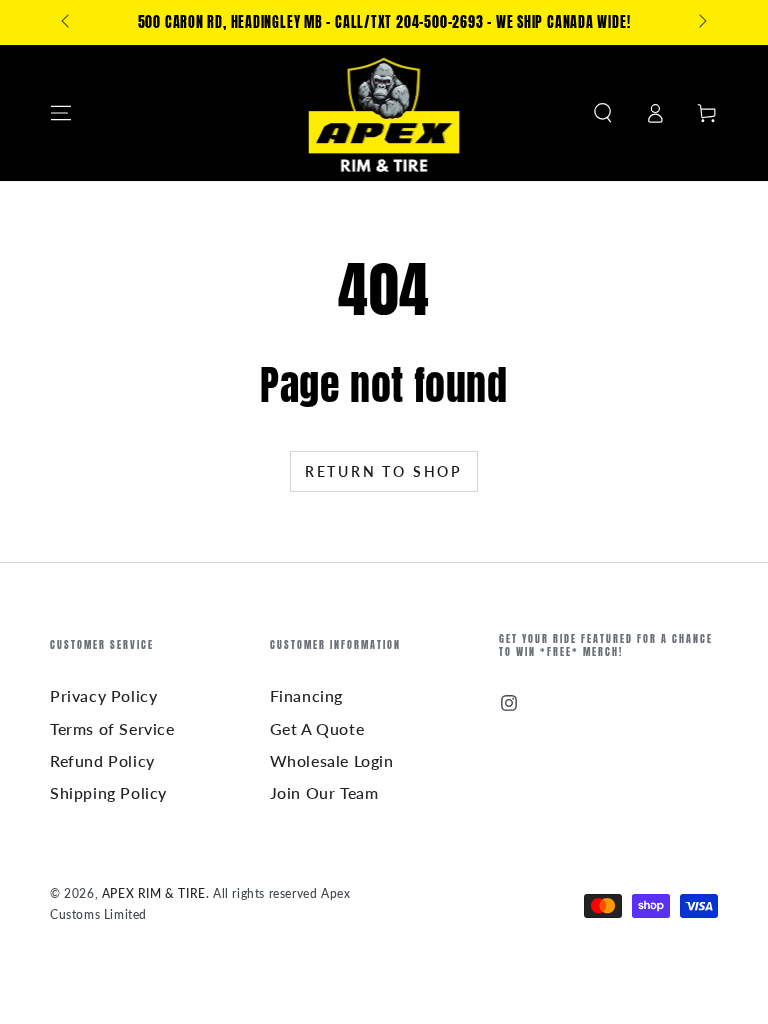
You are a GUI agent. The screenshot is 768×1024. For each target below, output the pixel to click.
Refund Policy (102, 760)
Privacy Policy (103, 695)
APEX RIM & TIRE (154, 893)
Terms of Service (112, 728)
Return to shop (384, 471)
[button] (603, 113)
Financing (306, 695)
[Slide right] (701, 23)
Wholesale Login (332, 760)
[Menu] (61, 113)
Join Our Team (324, 792)
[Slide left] (67, 23)
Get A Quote (317, 728)
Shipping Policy (108, 792)
